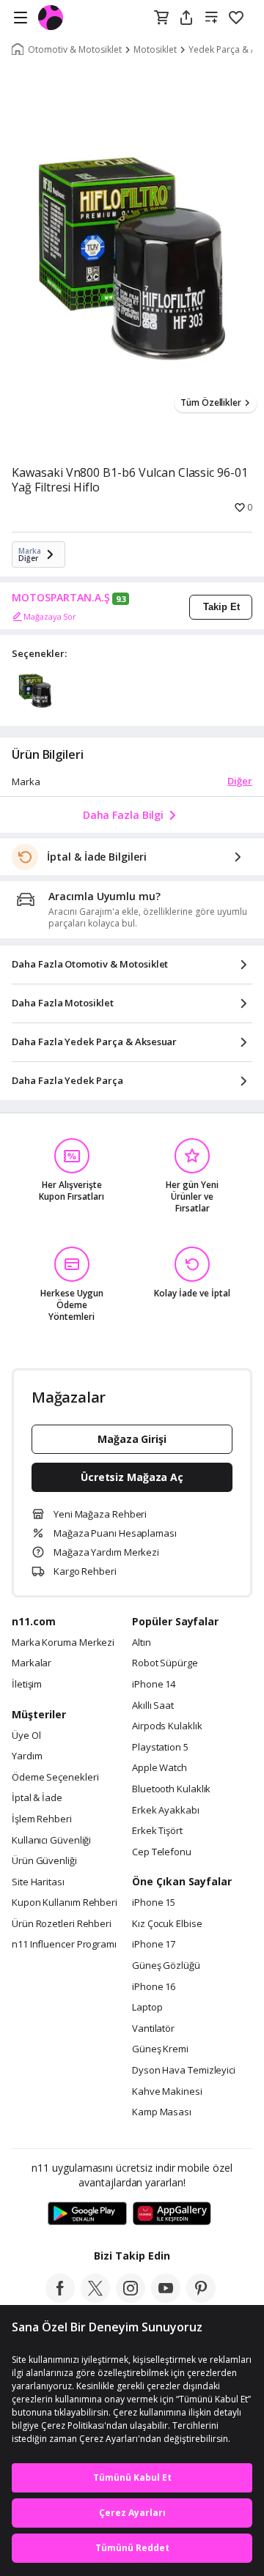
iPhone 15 (154, 1903)
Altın (142, 1643)
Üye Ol (26, 1736)
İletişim (27, 1685)
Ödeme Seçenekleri (55, 1778)
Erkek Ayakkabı (166, 1811)
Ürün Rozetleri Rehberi (62, 1924)
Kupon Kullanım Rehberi (65, 1903)
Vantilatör (153, 2029)
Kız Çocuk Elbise (167, 1924)
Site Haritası (38, 1882)
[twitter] (95, 2298)
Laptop (147, 2008)
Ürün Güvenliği (44, 1861)
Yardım (27, 1756)
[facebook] (60, 2298)
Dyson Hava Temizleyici (184, 2071)
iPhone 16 (154, 1987)
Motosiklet (155, 50)
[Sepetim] (161, 18)
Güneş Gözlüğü (166, 1966)
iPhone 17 (154, 1945)
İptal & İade (37, 1798)
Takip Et (221, 607)
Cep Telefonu (162, 1852)
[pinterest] (201, 2298)
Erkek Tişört (157, 1831)
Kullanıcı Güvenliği (51, 1841)
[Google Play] (87, 2214)
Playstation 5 (160, 1748)
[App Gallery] (172, 2214)
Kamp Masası (162, 2112)
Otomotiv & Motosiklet (75, 50)
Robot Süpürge (165, 1663)
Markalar (32, 1663)
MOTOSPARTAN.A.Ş (61, 598)
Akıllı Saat (153, 1706)
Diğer (240, 781)
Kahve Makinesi (167, 2092)
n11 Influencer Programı (64, 1945)
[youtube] (166, 2298)
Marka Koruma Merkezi (63, 1643)
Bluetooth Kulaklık (171, 1789)
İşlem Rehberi (42, 1819)
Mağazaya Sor (50, 616)
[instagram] (131, 2298)
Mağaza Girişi (132, 1439)
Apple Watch (159, 1768)
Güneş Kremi (160, 2049)
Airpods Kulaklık (167, 1726)
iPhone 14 (154, 1685)
